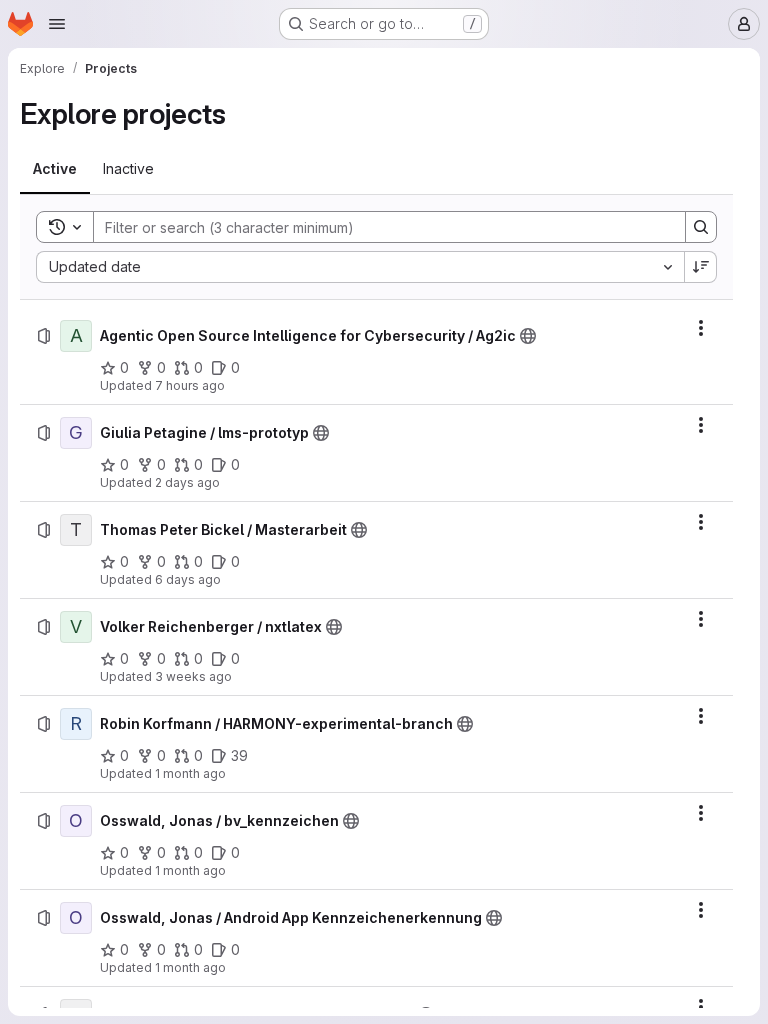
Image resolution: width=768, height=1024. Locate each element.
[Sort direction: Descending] (701, 267)
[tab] (55, 169)
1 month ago (190, 773)
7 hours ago (190, 385)
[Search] (701, 227)
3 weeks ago (193, 676)
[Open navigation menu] (57, 24)
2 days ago (187, 482)
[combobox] (360, 267)
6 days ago (188, 579)
